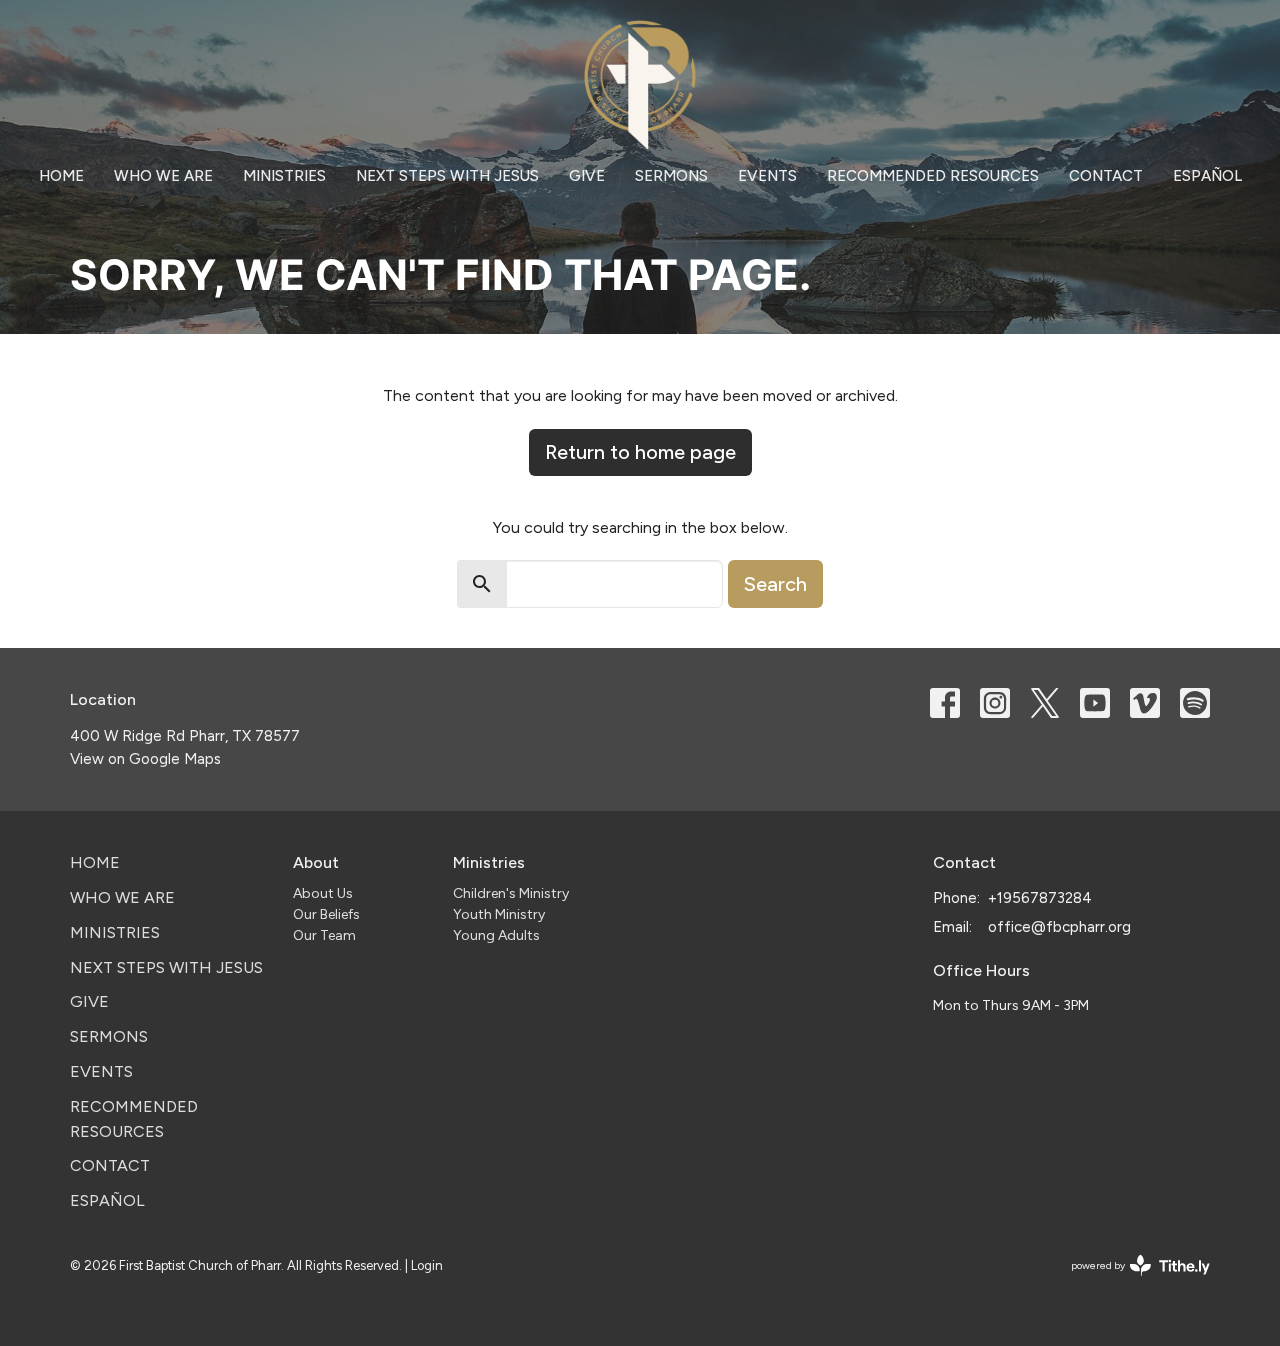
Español (1207, 176)
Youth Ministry (499, 914)
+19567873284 (1040, 898)
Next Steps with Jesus (447, 176)
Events (767, 176)
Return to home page (640, 452)
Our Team (324, 935)
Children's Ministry (511, 893)
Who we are (163, 176)
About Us (323, 893)
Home (61, 176)
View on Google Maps (145, 759)
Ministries (284, 176)
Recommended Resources (933, 176)
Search (775, 584)
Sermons (671, 176)
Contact (1106, 176)
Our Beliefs (326, 914)
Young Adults (496, 935)
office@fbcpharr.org (1059, 927)
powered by (1130, 1282)
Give (587, 176)
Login (427, 1265)
